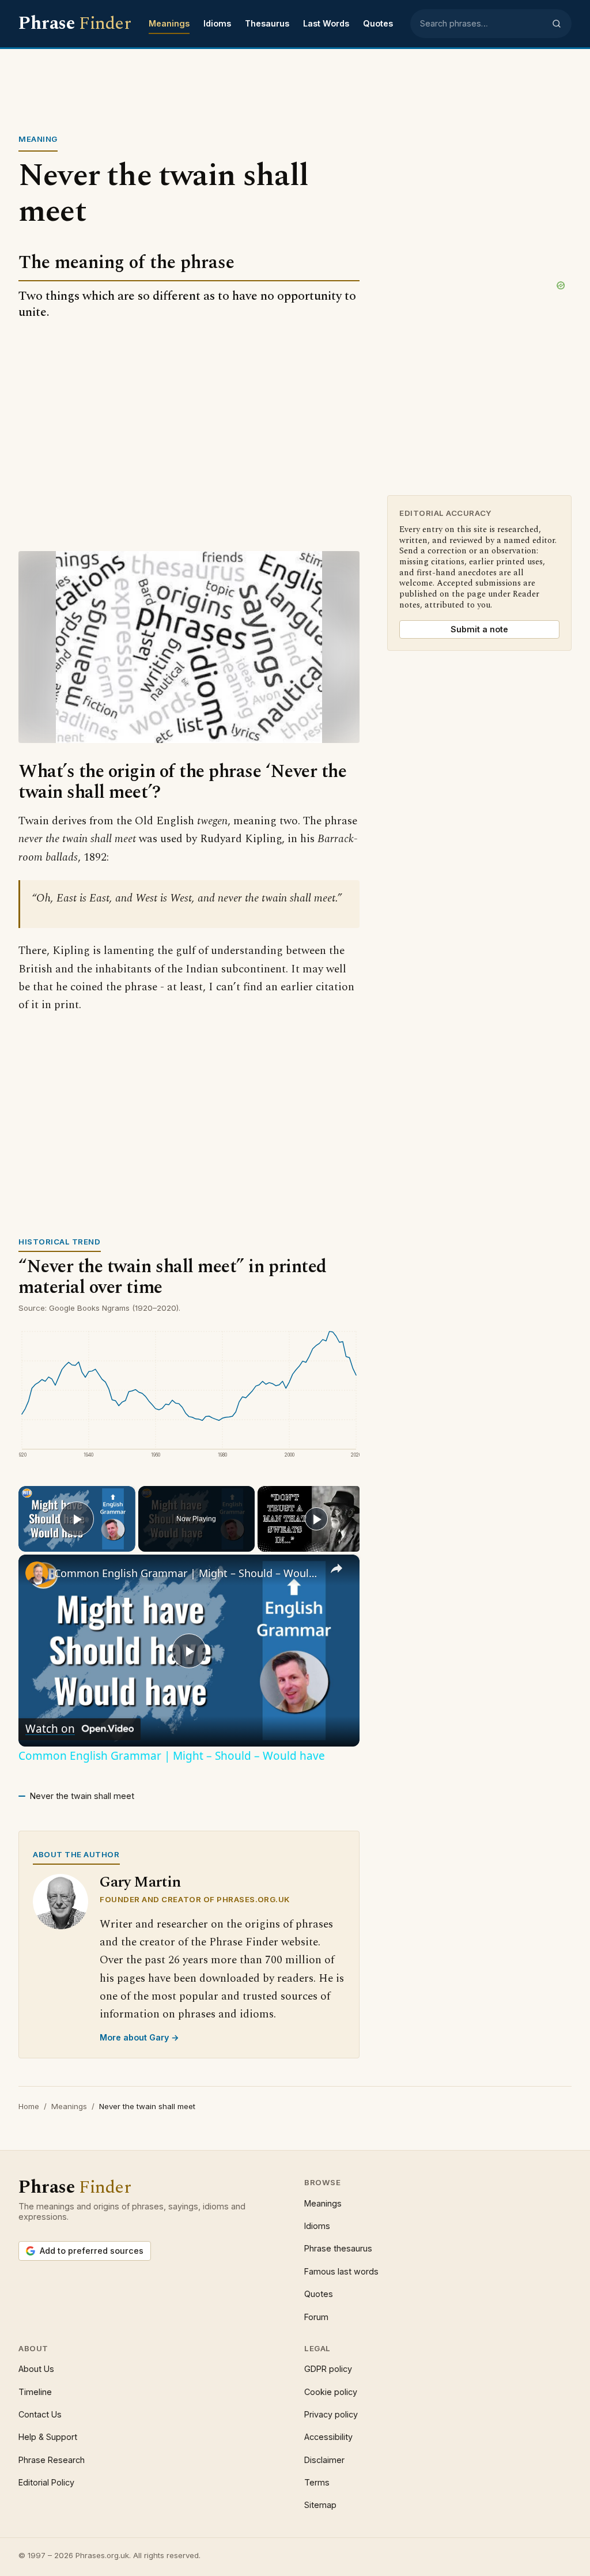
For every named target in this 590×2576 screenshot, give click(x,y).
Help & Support (48, 2437)
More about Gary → (139, 2037)
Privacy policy (331, 2414)
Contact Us (40, 2414)
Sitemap (320, 2505)
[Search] (557, 24)
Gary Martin (140, 1882)
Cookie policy (331, 2392)
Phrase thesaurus (338, 2248)
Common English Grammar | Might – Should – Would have (187, 1573)
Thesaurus (267, 23)
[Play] (316, 1519)
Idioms (217, 23)
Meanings (169, 23)
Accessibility (328, 2437)
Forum (316, 2317)
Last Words (326, 23)
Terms (317, 2482)
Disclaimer (324, 2460)
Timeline (35, 2392)
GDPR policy (328, 2369)
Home (29, 2106)
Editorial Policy (46, 2482)
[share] (336, 1568)
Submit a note (479, 629)
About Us (36, 2369)
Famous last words (341, 2271)
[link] (37, 1573)
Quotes (378, 23)
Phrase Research (52, 2460)
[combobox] (482, 24)
